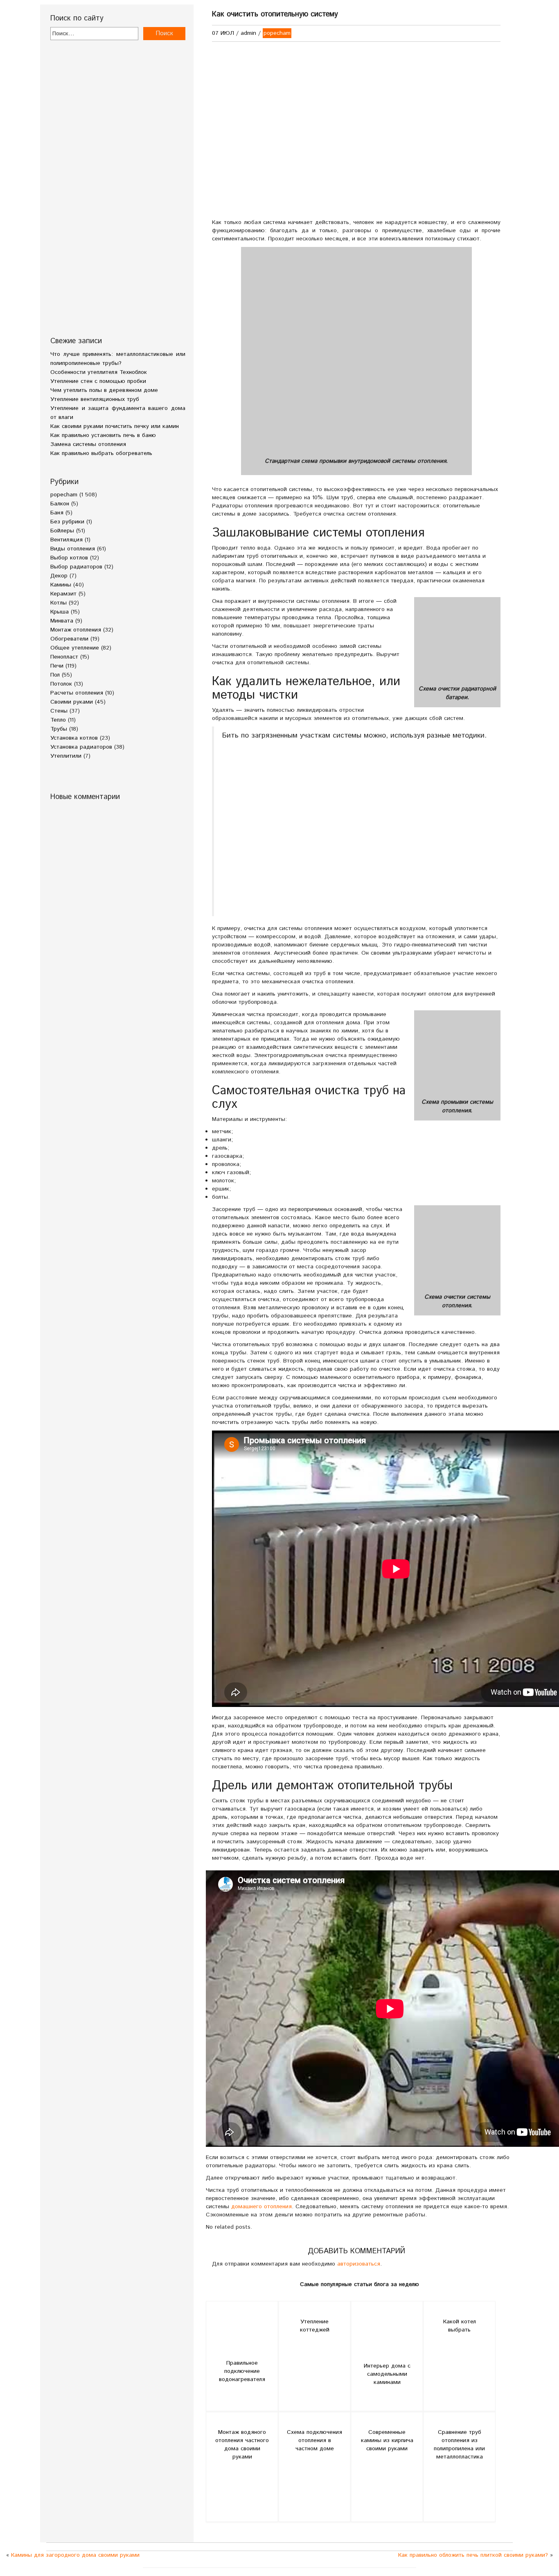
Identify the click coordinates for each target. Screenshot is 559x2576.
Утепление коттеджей (315, 2326)
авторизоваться (359, 2264)
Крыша (60, 612)
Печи (57, 666)
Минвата (62, 621)
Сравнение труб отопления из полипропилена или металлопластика (459, 2445)
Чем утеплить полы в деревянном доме (104, 390)
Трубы (59, 729)
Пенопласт (64, 657)
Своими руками (72, 702)
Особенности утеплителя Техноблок (99, 372)
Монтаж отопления (76, 630)
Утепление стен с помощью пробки (98, 381)
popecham (64, 495)
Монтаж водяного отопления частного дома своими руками (242, 2445)
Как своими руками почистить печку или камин (115, 426)
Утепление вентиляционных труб (95, 399)
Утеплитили (66, 756)
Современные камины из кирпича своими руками (387, 2440)
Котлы (59, 603)
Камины (61, 585)
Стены (59, 711)
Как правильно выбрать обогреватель (101, 453)
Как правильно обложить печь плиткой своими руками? (473, 2555)
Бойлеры (62, 531)
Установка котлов (74, 738)
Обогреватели (69, 639)
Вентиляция (66, 540)
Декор (59, 576)
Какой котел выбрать (460, 2326)
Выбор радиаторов (76, 567)
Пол (55, 675)
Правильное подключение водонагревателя (242, 2371)
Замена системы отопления (88, 444)
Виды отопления (73, 549)
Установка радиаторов (81, 747)
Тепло (58, 720)
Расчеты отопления (77, 693)
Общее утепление (75, 648)
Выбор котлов (69, 558)
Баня (57, 513)
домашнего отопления (261, 2207)
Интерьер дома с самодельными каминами (387, 2374)
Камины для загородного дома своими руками (75, 2555)
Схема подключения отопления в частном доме (314, 2440)
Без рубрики (67, 522)
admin (248, 33)
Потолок (61, 684)
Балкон (60, 504)
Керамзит (63, 594)
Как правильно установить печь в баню (103, 435)
